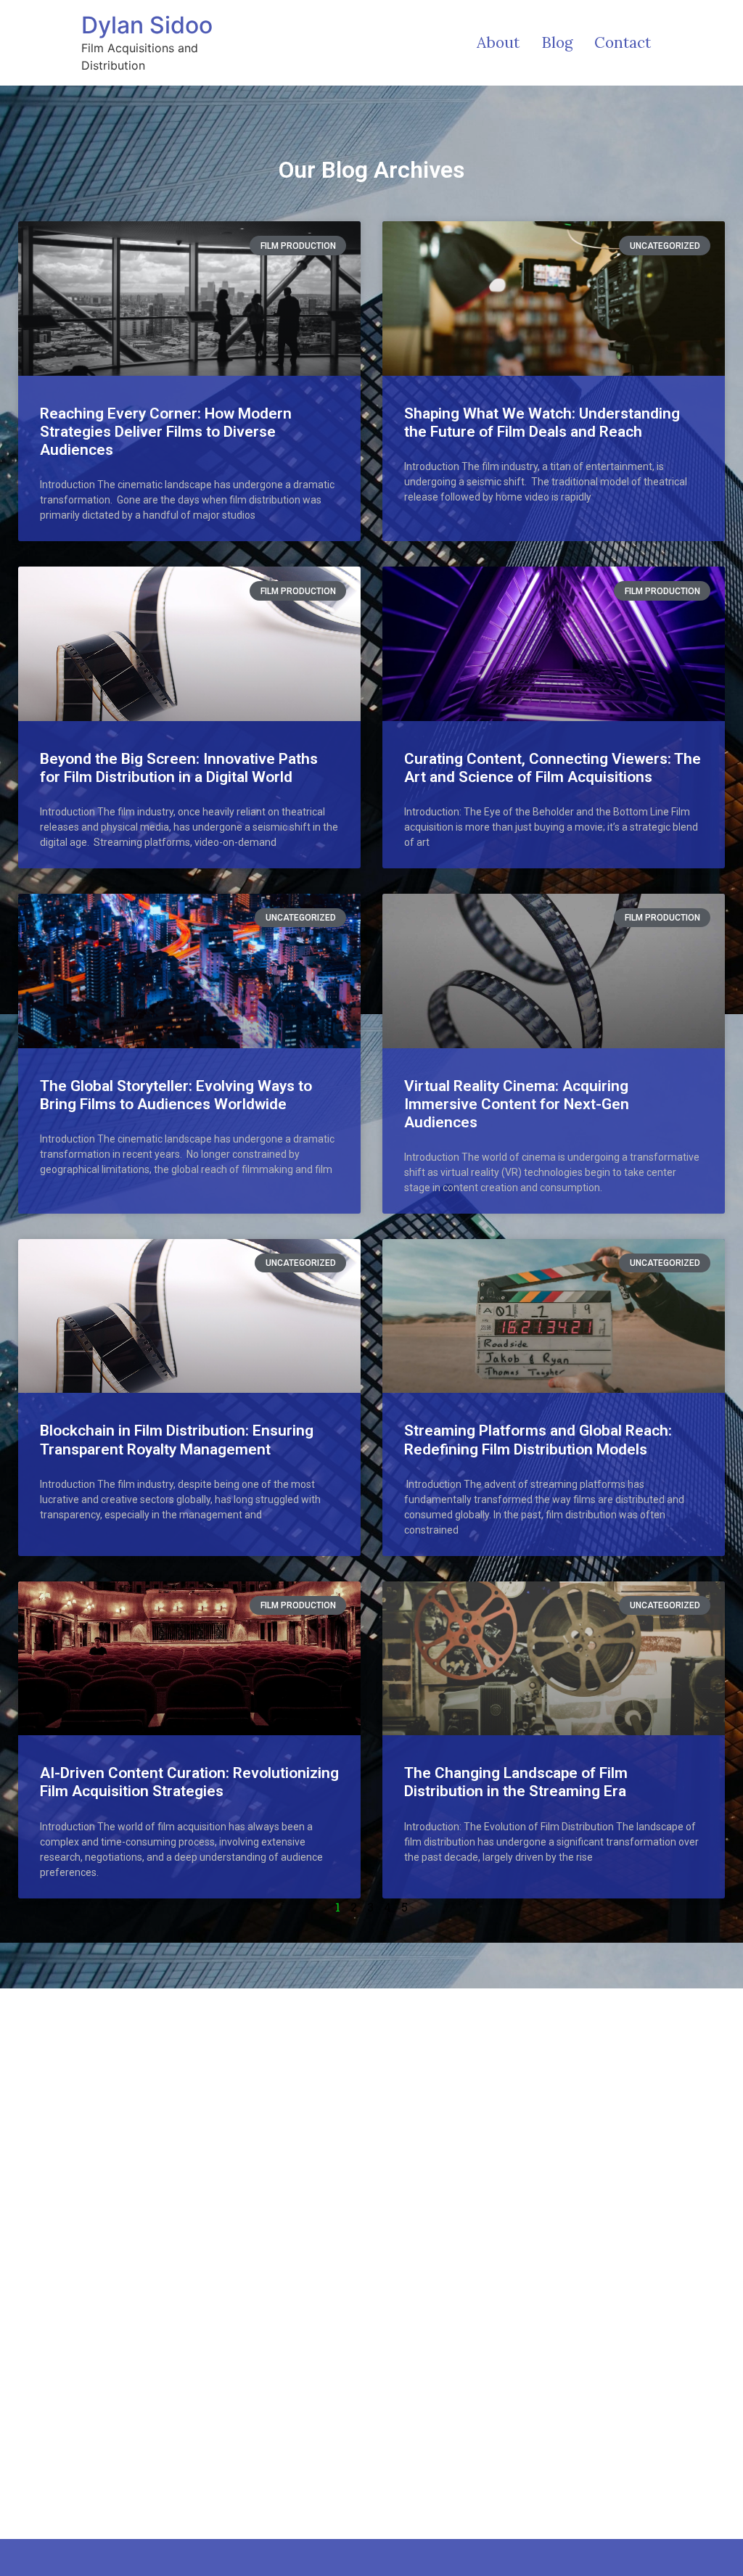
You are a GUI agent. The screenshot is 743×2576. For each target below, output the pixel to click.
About (498, 42)
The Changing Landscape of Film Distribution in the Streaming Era (516, 1782)
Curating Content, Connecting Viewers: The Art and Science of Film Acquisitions (553, 768)
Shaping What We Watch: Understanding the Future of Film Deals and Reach (542, 423)
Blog (557, 42)
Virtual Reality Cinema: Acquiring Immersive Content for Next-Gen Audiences (517, 1104)
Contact (623, 42)
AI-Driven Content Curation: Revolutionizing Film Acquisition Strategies (189, 1782)
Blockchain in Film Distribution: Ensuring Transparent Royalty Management (177, 1440)
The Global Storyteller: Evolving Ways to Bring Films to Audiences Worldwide (176, 1095)
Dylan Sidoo (147, 25)
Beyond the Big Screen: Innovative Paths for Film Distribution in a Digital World (179, 768)
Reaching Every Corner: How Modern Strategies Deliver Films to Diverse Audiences (166, 432)
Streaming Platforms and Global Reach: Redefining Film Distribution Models (538, 1440)
